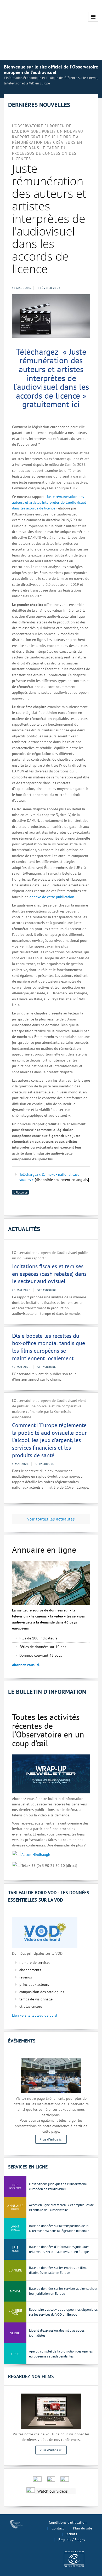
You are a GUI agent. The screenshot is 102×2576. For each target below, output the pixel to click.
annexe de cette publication (52, 897)
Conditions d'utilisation (68, 2522)
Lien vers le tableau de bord (35, 2015)
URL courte (20, 1192)
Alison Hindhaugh (36, 1855)
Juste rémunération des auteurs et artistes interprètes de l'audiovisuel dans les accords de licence (49, 503)
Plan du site (83, 2528)
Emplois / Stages (72, 2540)
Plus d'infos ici (51, 2139)
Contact (58, 2528)
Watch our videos (53, 2491)
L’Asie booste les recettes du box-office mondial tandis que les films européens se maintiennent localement (49, 1347)
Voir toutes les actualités (51, 1519)
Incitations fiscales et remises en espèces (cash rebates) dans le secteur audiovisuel (49, 1274)
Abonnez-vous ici (26, 1665)
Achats (72, 2534)
